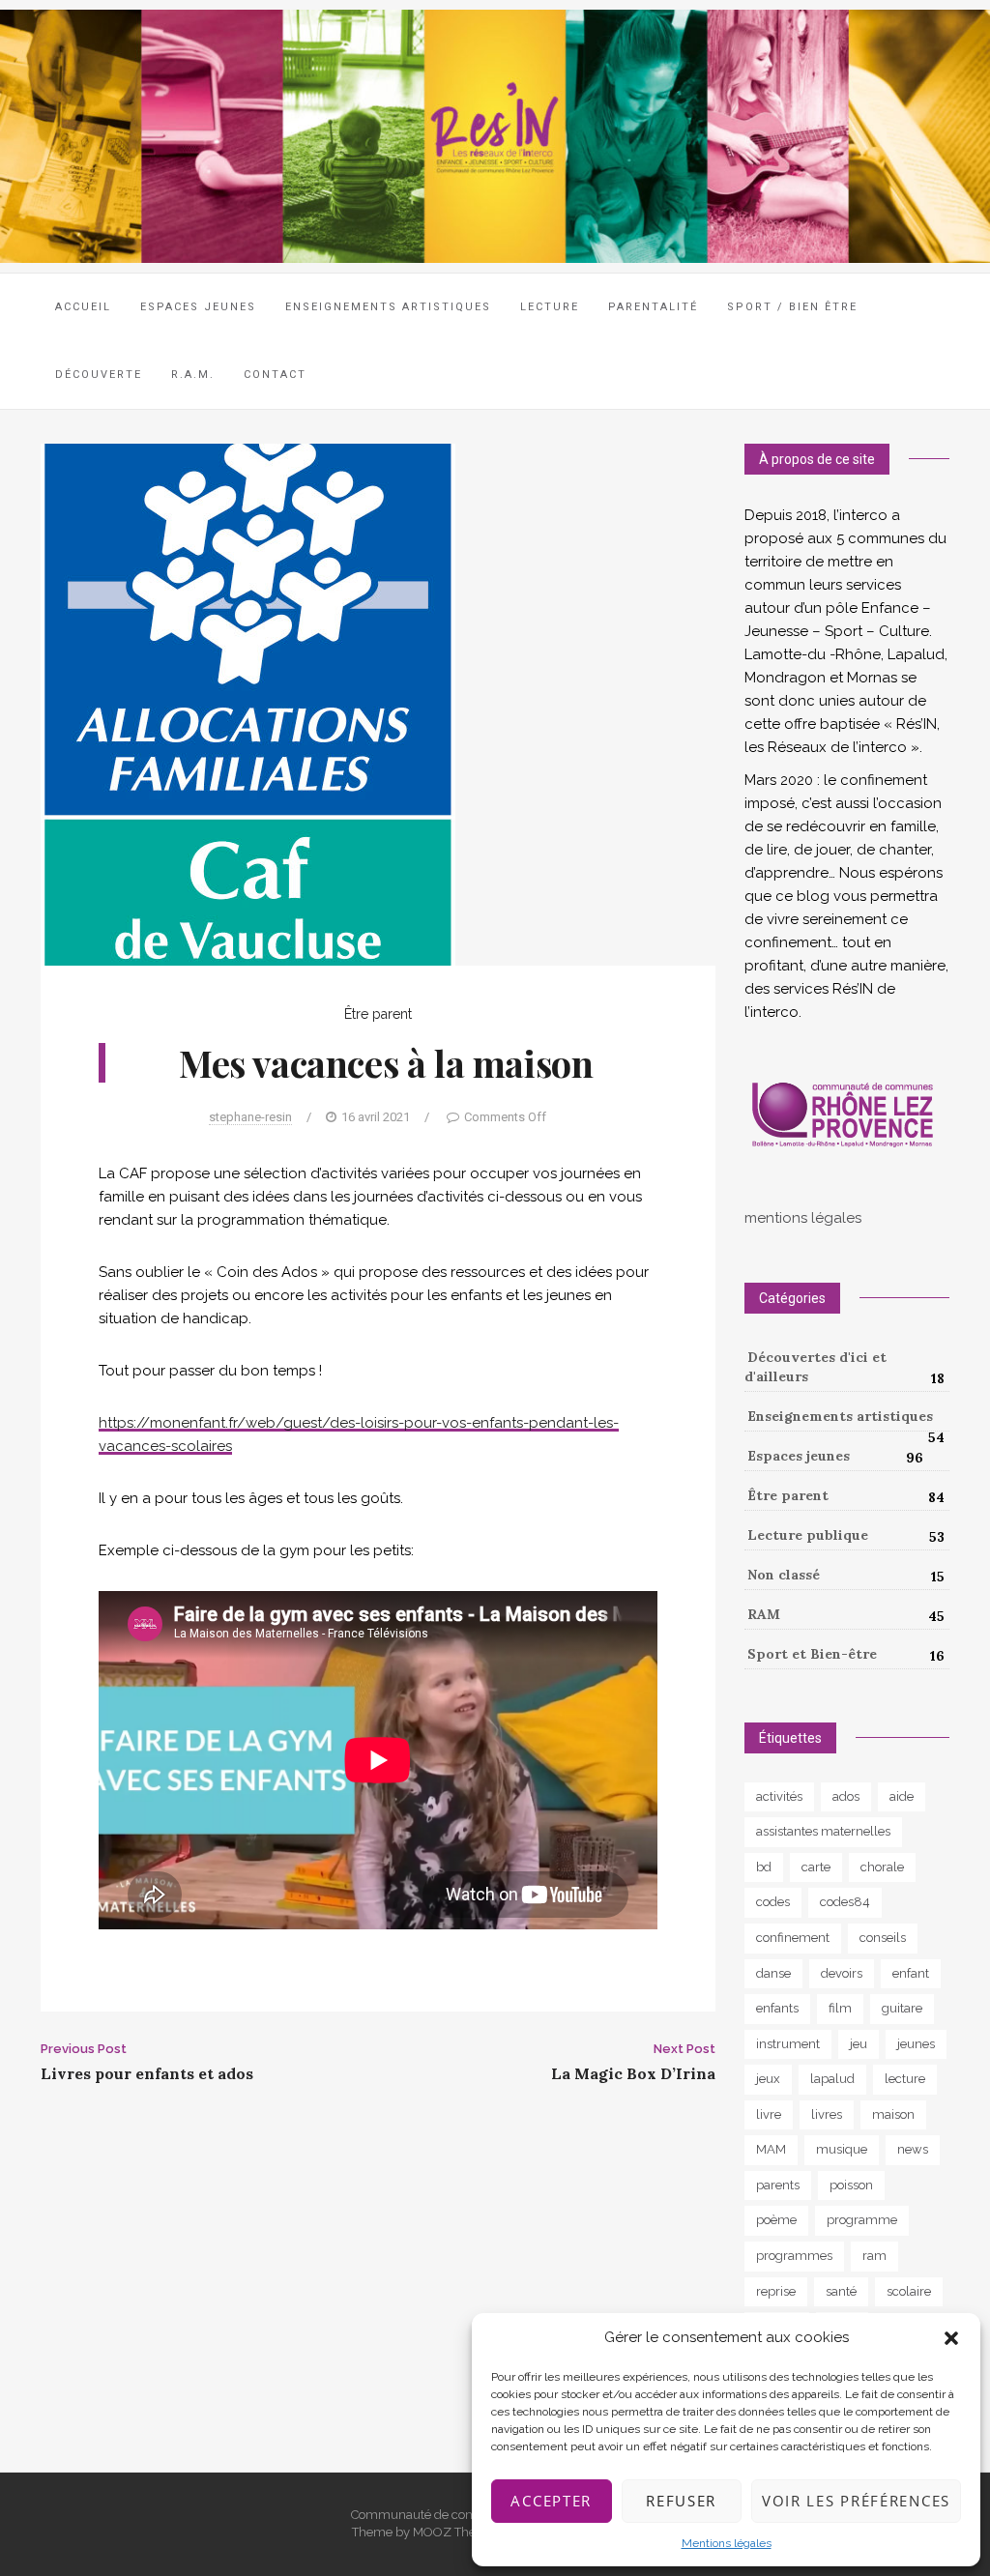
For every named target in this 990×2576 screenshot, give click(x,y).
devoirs (842, 1973)
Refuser (681, 2501)
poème (776, 2220)
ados (846, 1796)
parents (778, 2185)
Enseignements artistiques (840, 1416)
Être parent (378, 1014)
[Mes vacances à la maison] (248, 703)
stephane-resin (250, 1117)
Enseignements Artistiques (388, 307)
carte (816, 1867)
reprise (776, 2291)
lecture (905, 2079)
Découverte (99, 375)
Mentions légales (727, 2543)
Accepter (551, 2501)
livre (769, 2114)
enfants (777, 2008)
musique (842, 2149)
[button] (951, 2338)
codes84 (845, 1902)
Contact (275, 375)
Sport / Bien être (792, 307)
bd (764, 1867)
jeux (768, 2079)
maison (893, 2114)
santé (841, 2291)
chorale (882, 1867)
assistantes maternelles (823, 1831)
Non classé (784, 1575)
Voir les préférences (856, 2501)
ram (874, 2256)
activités (779, 1796)
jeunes (916, 2044)
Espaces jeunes (198, 307)
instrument (788, 2044)
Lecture (550, 307)
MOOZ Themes (457, 2532)
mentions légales (803, 1218)
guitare (902, 2008)
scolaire (909, 2291)
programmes (794, 2256)
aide (902, 1796)
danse (773, 1973)
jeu (859, 2044)
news (913, 2149)
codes (773, 1902)
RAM (764, 1614)
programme (862, 2220)
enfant (911, 1973)
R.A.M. (193, 375)
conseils (883, 1938)
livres (827, 2114)
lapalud (832, 2079)
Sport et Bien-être (812, 1654)
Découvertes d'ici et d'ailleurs (815, 1367)
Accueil (83, 307)
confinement (793, 1938)
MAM (771, 2149)
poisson (851, 2185)
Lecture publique (808, 1535)
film (840, 2008)
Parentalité (653, 307)
